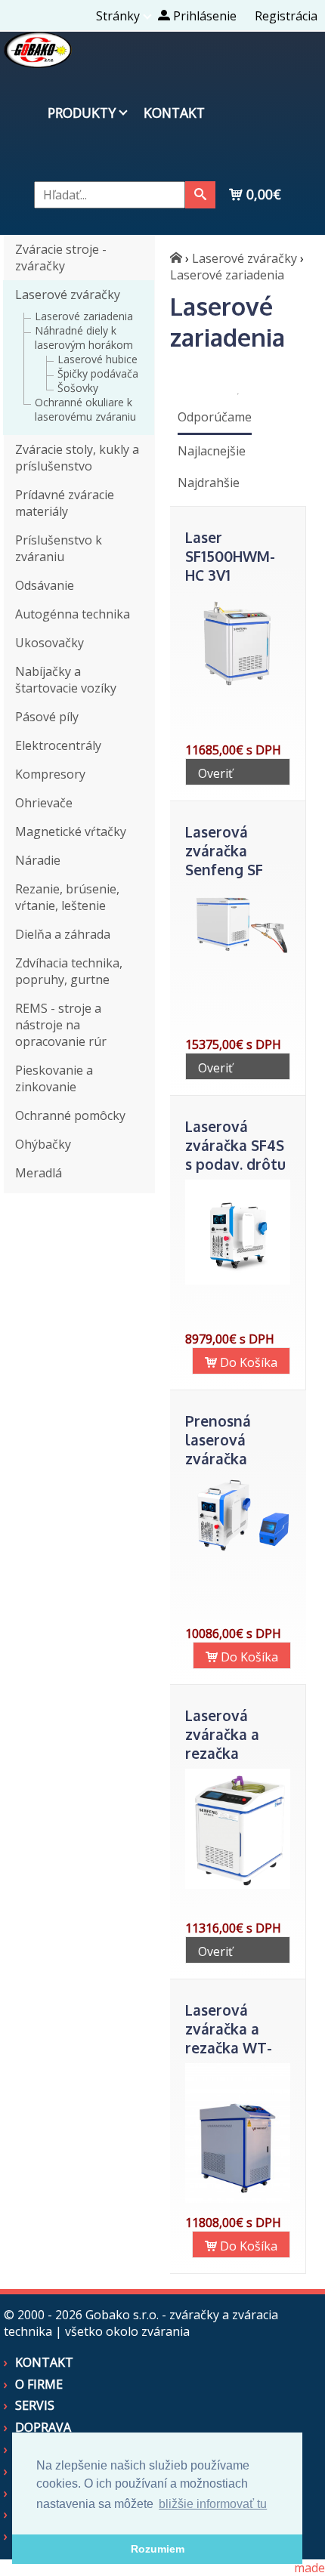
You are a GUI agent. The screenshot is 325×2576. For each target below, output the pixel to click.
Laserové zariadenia (84, 316)
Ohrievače (44, 803)
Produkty (82, 113)
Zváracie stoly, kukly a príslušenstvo (77, 458)
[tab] (215, 418)
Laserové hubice (97, 359)
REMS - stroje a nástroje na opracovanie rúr (61, 1025)
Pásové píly (47, 717)
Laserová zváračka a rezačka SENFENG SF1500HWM (227, 1753)
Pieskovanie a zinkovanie (54, 1078)
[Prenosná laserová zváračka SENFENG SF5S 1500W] (238, 1550)
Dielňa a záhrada (63, 934)
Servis (35, 2405)
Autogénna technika (73, 614)
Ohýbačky (43, 1144)
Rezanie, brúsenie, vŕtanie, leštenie (67, 897)
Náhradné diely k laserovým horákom (84, 338)
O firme (39, 2384)
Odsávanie (45, 585)
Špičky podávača (98, 373)
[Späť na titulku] (38, 63)
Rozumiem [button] (158, 2549)
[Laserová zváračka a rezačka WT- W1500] (238, 2198)
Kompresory (50, 774)
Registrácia (286, 16)
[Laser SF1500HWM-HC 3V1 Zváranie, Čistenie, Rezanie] (238, 692)
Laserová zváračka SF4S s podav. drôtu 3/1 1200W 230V (235, 1164)
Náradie (38, 860)
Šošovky (78, 388)
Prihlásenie (203, 16)
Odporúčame (215, 417)
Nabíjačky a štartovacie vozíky (66, 680)
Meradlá (39, 1173)
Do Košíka (247, 1362)
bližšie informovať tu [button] (213, 2504)
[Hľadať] (200, 195)
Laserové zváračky (68, 295)
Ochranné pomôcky (70, 1115)
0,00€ (262, 194)
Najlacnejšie (212, 451)
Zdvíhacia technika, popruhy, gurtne (69, 971)
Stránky (118, 16)
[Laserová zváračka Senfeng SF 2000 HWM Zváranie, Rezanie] (238, 958)
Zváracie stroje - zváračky (61, 258)
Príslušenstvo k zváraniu (59, 548)
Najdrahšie (209, 483)
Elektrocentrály (58, 745)
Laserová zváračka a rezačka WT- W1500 (229, 2038)
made (310, 2568)
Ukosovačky (50, 643)
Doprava (43, 2427)
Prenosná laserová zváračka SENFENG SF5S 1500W (235, 1459)
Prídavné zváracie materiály (65, 503)
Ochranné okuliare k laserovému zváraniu (85, 409)
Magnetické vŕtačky (71, 831)
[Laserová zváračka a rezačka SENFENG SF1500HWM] (238, 1884)
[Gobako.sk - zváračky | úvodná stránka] (176, 258)
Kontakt (174, 113)
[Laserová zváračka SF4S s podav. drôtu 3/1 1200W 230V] (238, 1280)
